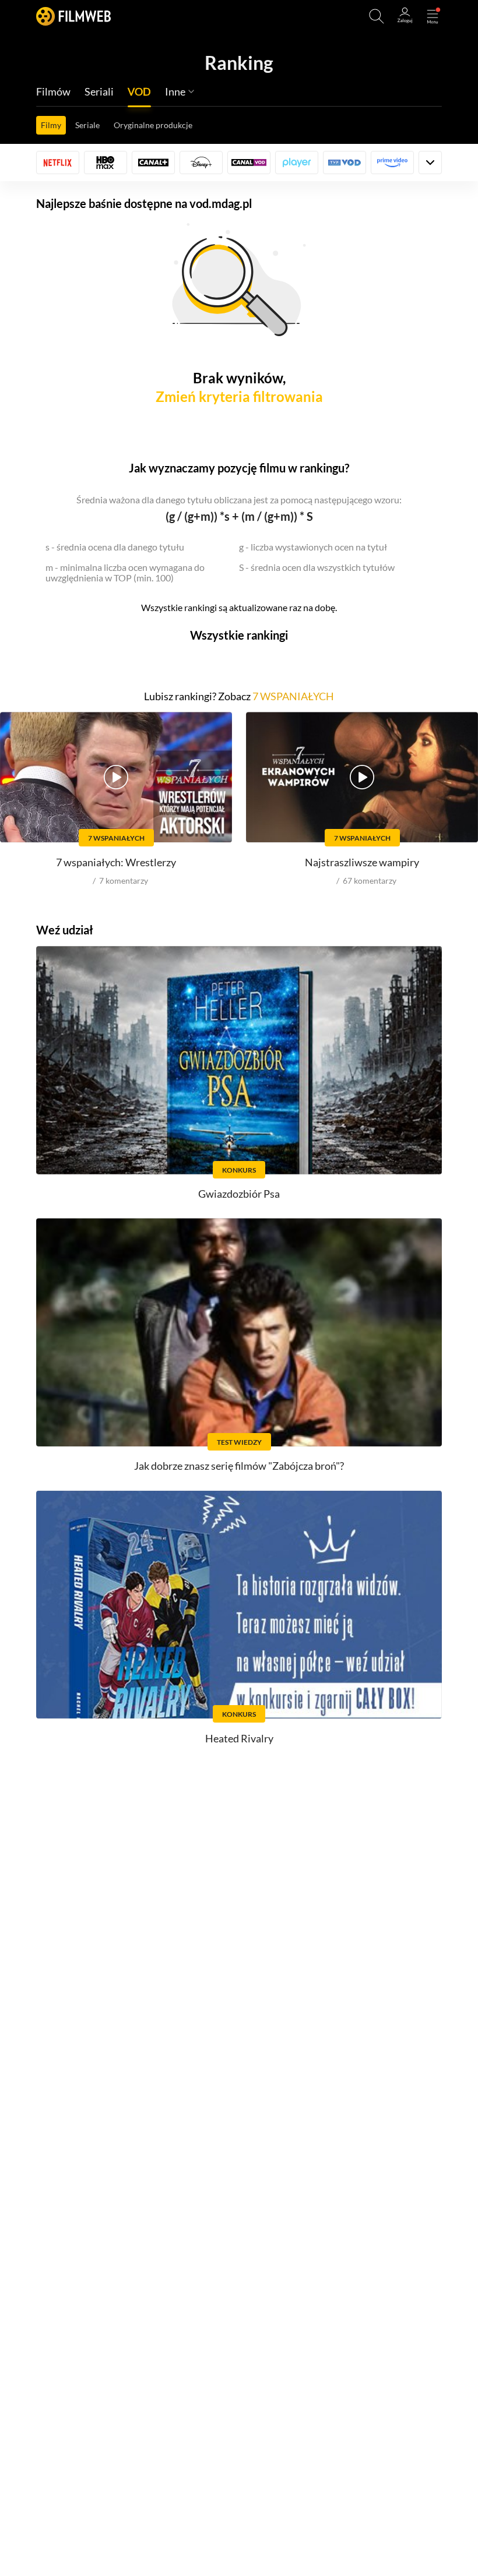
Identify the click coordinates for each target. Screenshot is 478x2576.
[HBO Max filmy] (106, 163)
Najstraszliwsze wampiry (362, 862)
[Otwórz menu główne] (433, 16)
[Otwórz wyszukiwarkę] (377, 16)
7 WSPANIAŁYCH (293, 696)
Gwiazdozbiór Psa (239, 1194)
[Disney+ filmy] (201, 163)
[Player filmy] (297, 163)
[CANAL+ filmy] (153, 163)
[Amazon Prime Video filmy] (392, 163)
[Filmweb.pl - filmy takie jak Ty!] (73, 16)
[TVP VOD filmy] (345, 163)
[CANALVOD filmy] (249, 163)
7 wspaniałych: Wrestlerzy (116, 862)
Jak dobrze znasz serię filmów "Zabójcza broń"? (239, 1466)
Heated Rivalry (239, 1738)
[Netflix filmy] (58, 163)
